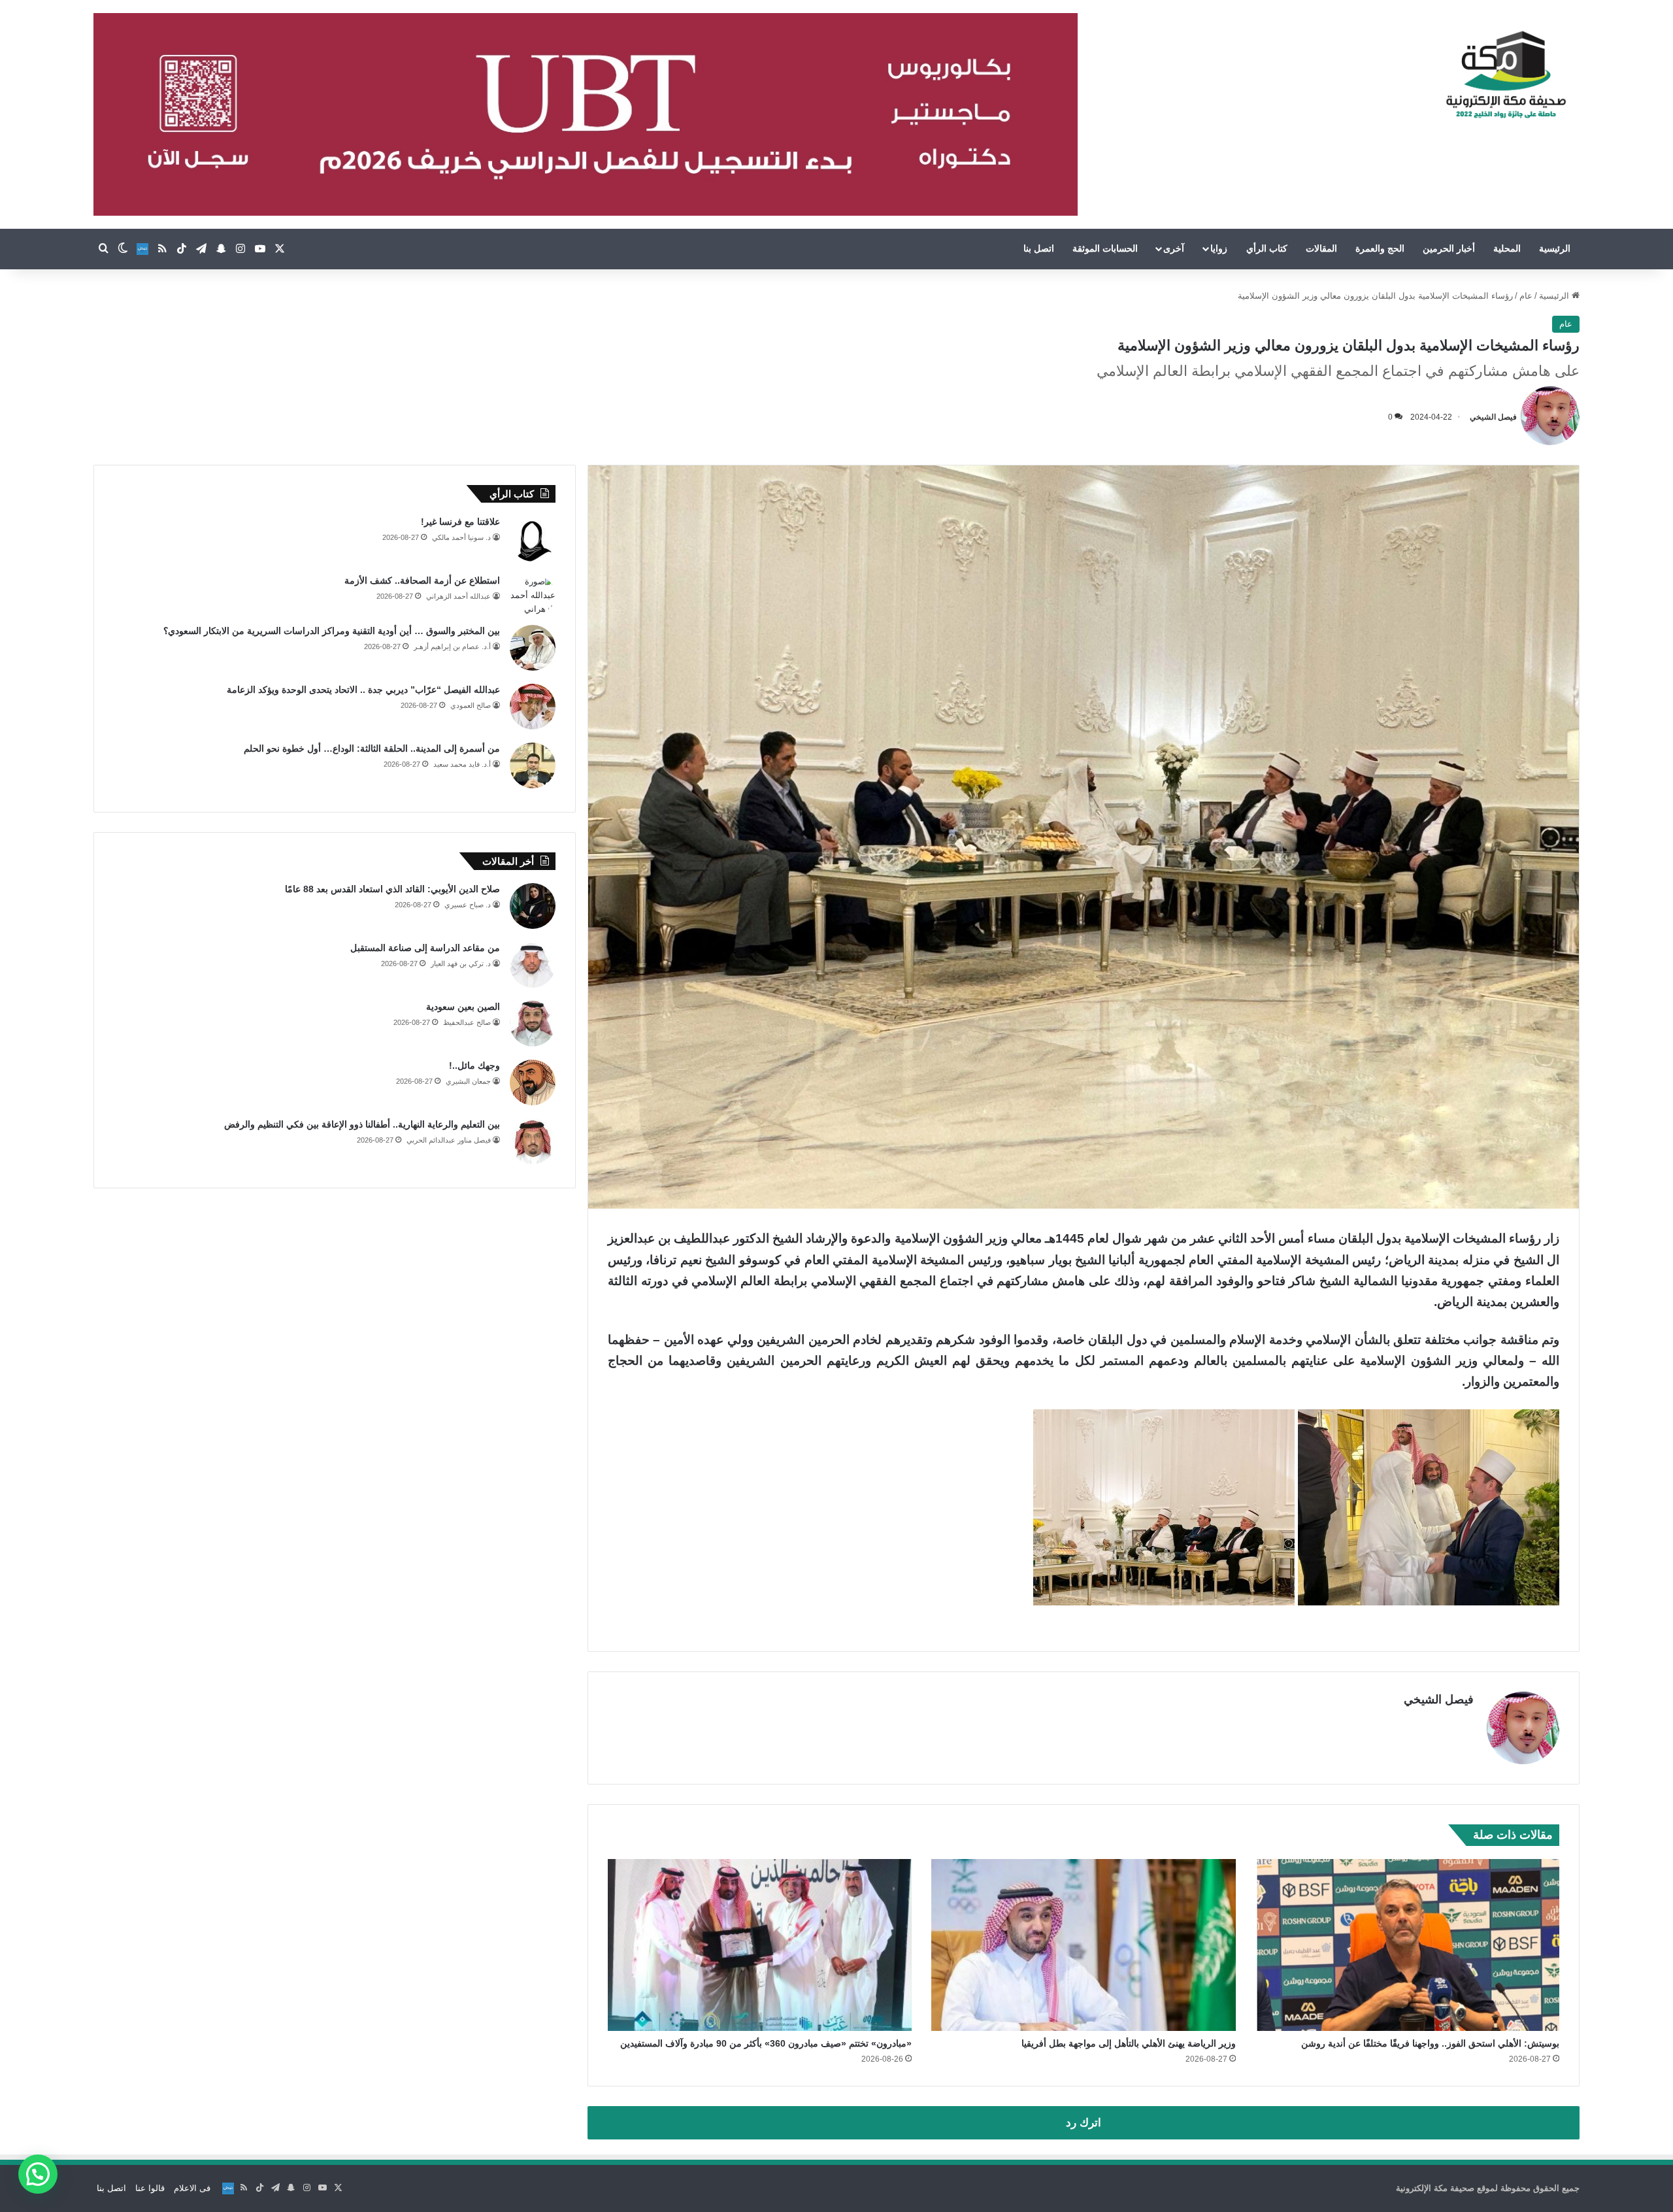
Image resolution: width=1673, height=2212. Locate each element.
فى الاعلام (192, 2188)
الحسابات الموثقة (1105, 248)
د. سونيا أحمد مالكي (461, 537)
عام (1526, 296)
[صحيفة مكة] (1506, 75)
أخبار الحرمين (1449, 248)
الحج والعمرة (1380, 248)
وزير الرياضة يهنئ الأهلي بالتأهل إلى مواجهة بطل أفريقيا (1129, 2043)
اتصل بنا (1039, 248)
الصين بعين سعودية (463, 1007)
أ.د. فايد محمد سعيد (462, 764)
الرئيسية (1555, 248)
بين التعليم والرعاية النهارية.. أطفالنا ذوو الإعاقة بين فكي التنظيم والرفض (362, 1124)
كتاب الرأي (1267, 248)
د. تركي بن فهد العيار (461, 964)
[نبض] (142, 249)
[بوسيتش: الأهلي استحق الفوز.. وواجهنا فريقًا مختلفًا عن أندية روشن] (1407, 1945)
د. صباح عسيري (468, 905)
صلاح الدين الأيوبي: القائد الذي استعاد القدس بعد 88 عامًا (392, 889)
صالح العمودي (471, 705)
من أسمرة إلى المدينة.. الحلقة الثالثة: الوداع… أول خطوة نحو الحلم (372, 748)
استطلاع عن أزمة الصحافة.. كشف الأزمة (422, 580)
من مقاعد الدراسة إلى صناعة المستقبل (425, 948)
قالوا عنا (150, 2188)
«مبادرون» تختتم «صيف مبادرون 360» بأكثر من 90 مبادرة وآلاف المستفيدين (766, 2043)
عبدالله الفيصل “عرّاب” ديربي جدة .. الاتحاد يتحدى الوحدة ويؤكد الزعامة (363, 690)
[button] (38, 2174)
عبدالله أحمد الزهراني (458, 596)
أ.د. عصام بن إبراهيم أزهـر (452, 646)
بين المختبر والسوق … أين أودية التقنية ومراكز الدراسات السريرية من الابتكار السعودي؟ (332, 631)
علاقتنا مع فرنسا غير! (460, 522)
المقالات (1321, 248)
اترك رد (1084, 2123)
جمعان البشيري (468, 1081)
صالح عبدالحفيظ (467, 1022)
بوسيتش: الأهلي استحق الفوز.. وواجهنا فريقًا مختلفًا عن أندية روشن (1430, 2043)
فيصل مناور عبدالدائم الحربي (449, 1140)
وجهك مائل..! (474, 1065)
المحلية (1507, 248)
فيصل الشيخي (1493, 417)
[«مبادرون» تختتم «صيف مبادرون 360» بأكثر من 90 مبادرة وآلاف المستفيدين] (760, 1945)
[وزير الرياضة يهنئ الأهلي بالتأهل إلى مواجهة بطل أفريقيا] (1083, 1945)
